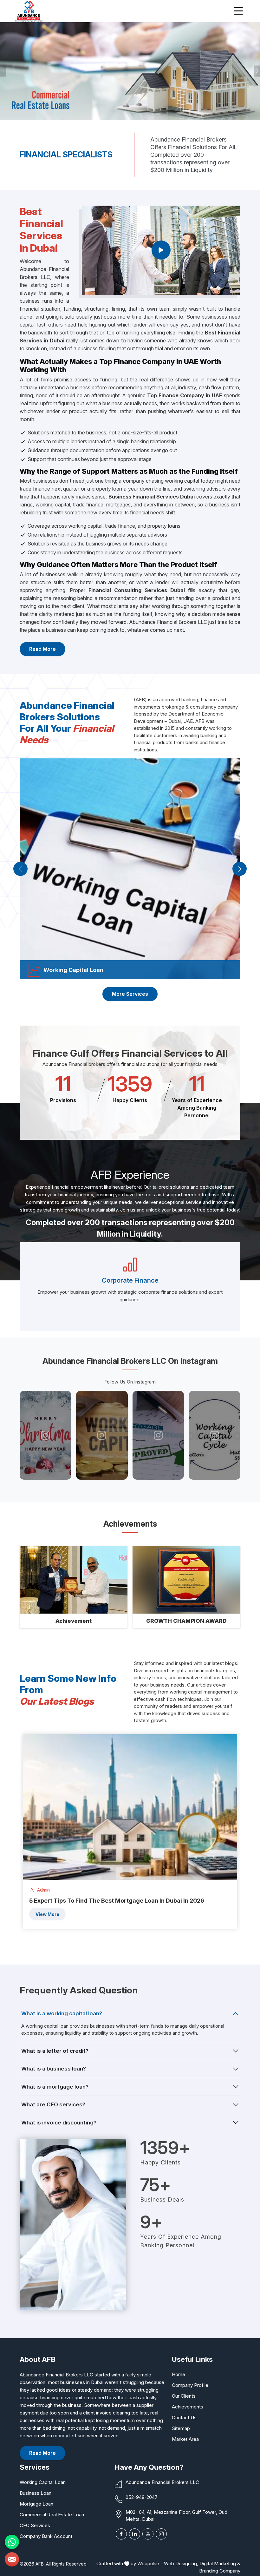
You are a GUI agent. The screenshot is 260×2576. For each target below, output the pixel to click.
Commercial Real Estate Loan (52, 2515)
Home (179, 2374)
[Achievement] (74, 1580)
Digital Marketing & (220, 2563)
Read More (42, 649)
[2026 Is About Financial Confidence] (46, 1435)
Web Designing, (181, 2563)
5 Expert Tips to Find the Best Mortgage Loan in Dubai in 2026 (117, 1901)
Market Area (185, 2439)
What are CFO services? (53, 2104)
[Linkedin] (135, 2534)
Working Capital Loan (43, 2482)
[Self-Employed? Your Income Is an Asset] (102, 1435)
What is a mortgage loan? (55, 2087)
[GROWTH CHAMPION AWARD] (186, 1580)
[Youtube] (148, 2534)
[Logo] (29, 11)
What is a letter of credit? (55, 2051)
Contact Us (184, 2417)
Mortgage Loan (36, 2504)
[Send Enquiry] (12, 2559)
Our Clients (184, 2396)
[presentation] (20, 869)
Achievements (188, 2407)
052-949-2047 (142, 2497)
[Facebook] (121, 2534)
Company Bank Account (46, 2536)
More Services (130, 994)
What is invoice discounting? (59, 2123)
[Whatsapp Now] (12, 2542)
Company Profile (190, 2385)
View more (47, 1914)
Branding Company (220, 2571)
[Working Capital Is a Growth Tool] (158, 1435)
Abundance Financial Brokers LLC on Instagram (130, 1361)
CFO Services (35, 2525)
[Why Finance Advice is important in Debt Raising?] (215, 1435)
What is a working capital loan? (62, 2013)
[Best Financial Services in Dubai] (161, 250)
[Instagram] (161, 2534)
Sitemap (181, 2428)
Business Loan (36, 2493)
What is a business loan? (54, 2069)
